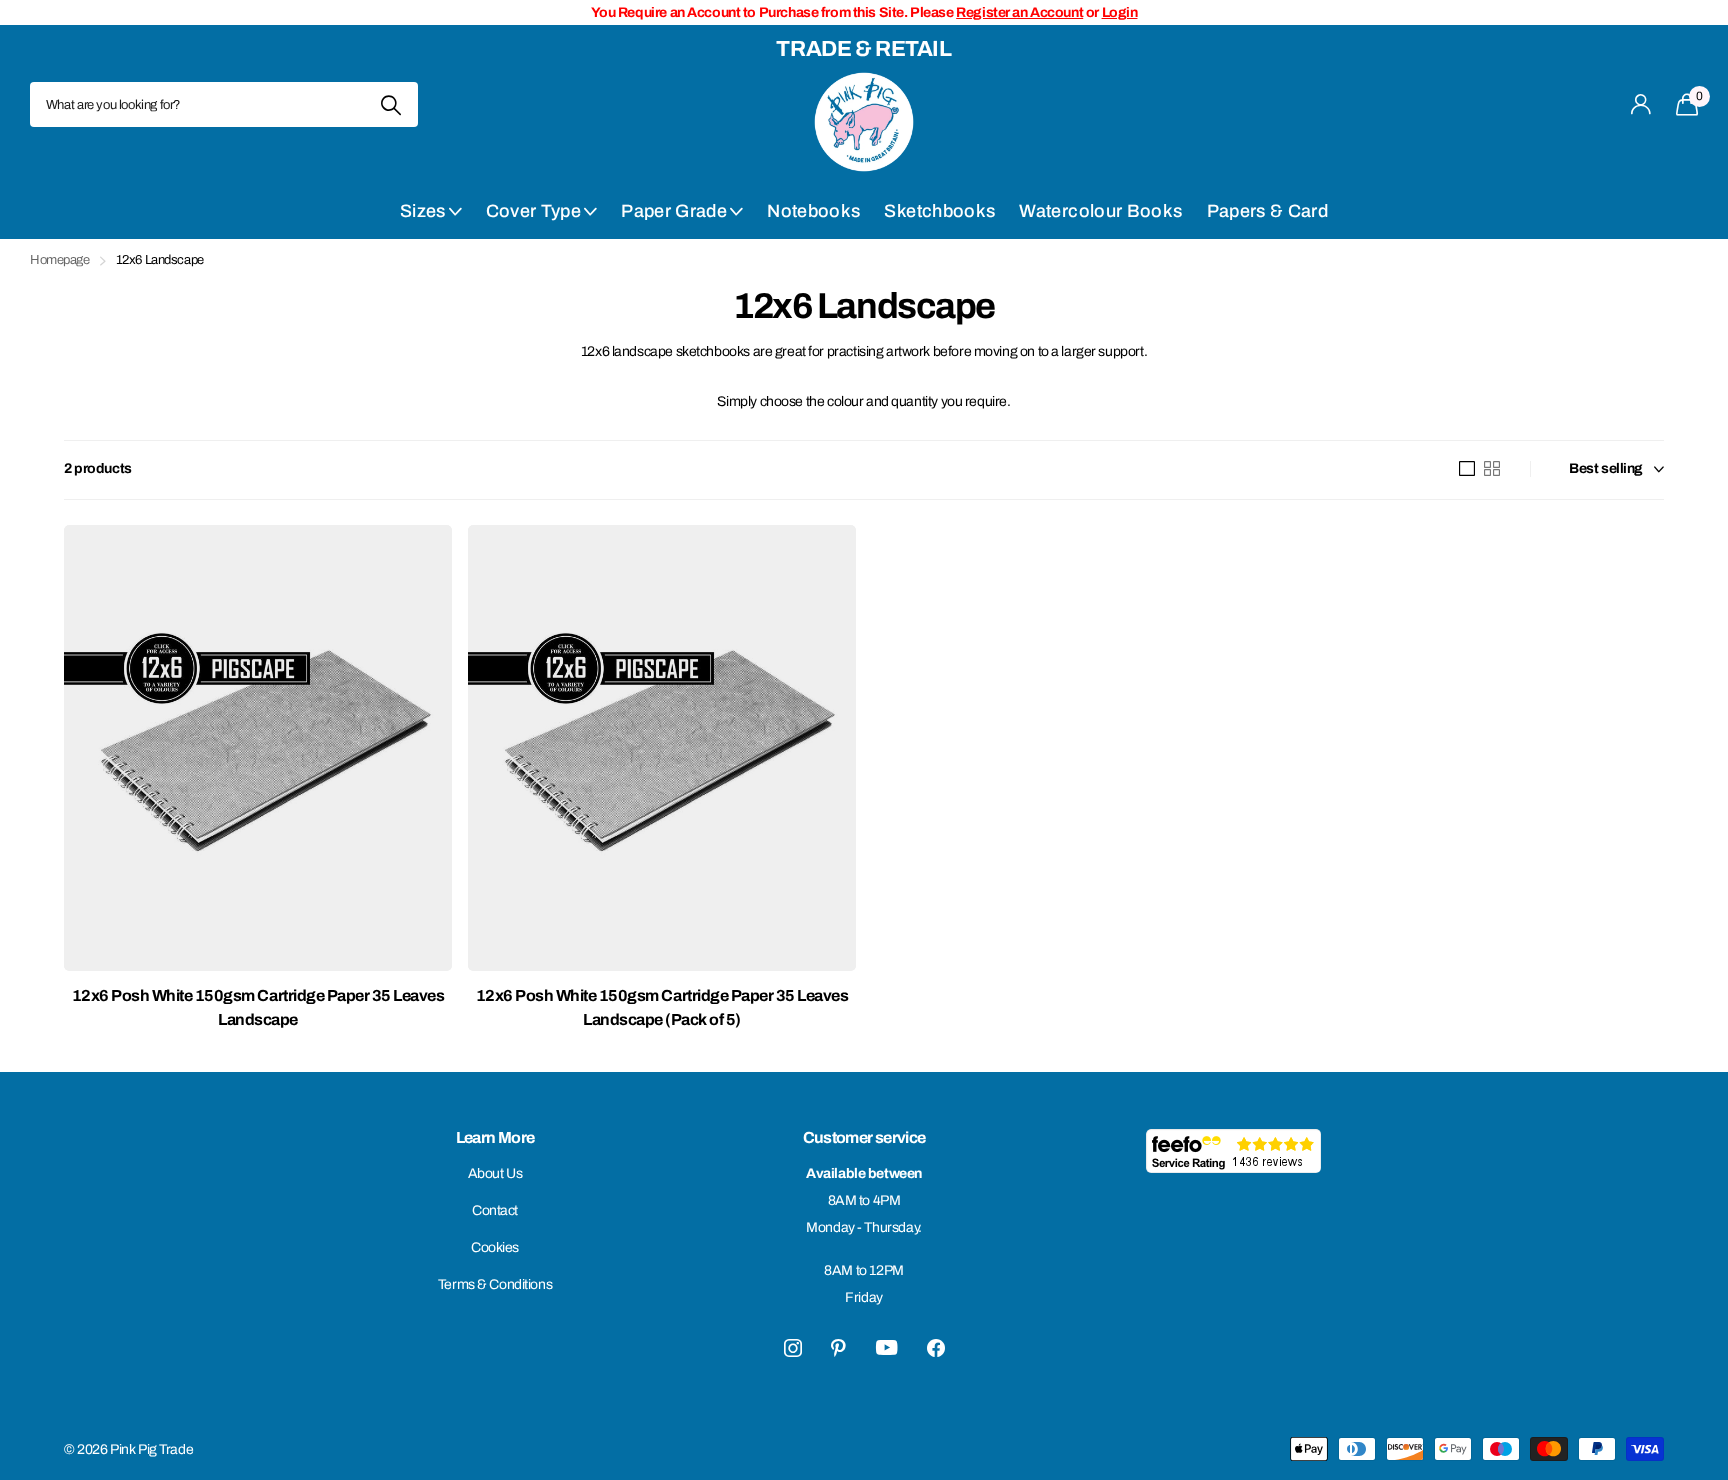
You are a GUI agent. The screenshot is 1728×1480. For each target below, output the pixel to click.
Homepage (60, 260)
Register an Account (1019, 12)
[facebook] (936, 1348)
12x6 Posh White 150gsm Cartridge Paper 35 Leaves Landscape (258, 1007)
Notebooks (813, 211)
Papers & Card (1268, 211)
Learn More (495, 1137)
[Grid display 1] (1467, 469)
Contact (495, 1210)
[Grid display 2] (1492, 469)
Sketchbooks (939, 211)
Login (1120, 12)
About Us (495, 1173)
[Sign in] (1641, 104)
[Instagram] (793, 1348)
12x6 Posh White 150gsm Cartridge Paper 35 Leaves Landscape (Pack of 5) (662, 1007)
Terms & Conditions (495, 1284)
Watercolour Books (1100, 211)
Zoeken (390, 104)
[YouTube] (886, 1347)
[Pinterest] (838, 1348)
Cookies (495, 1247)
